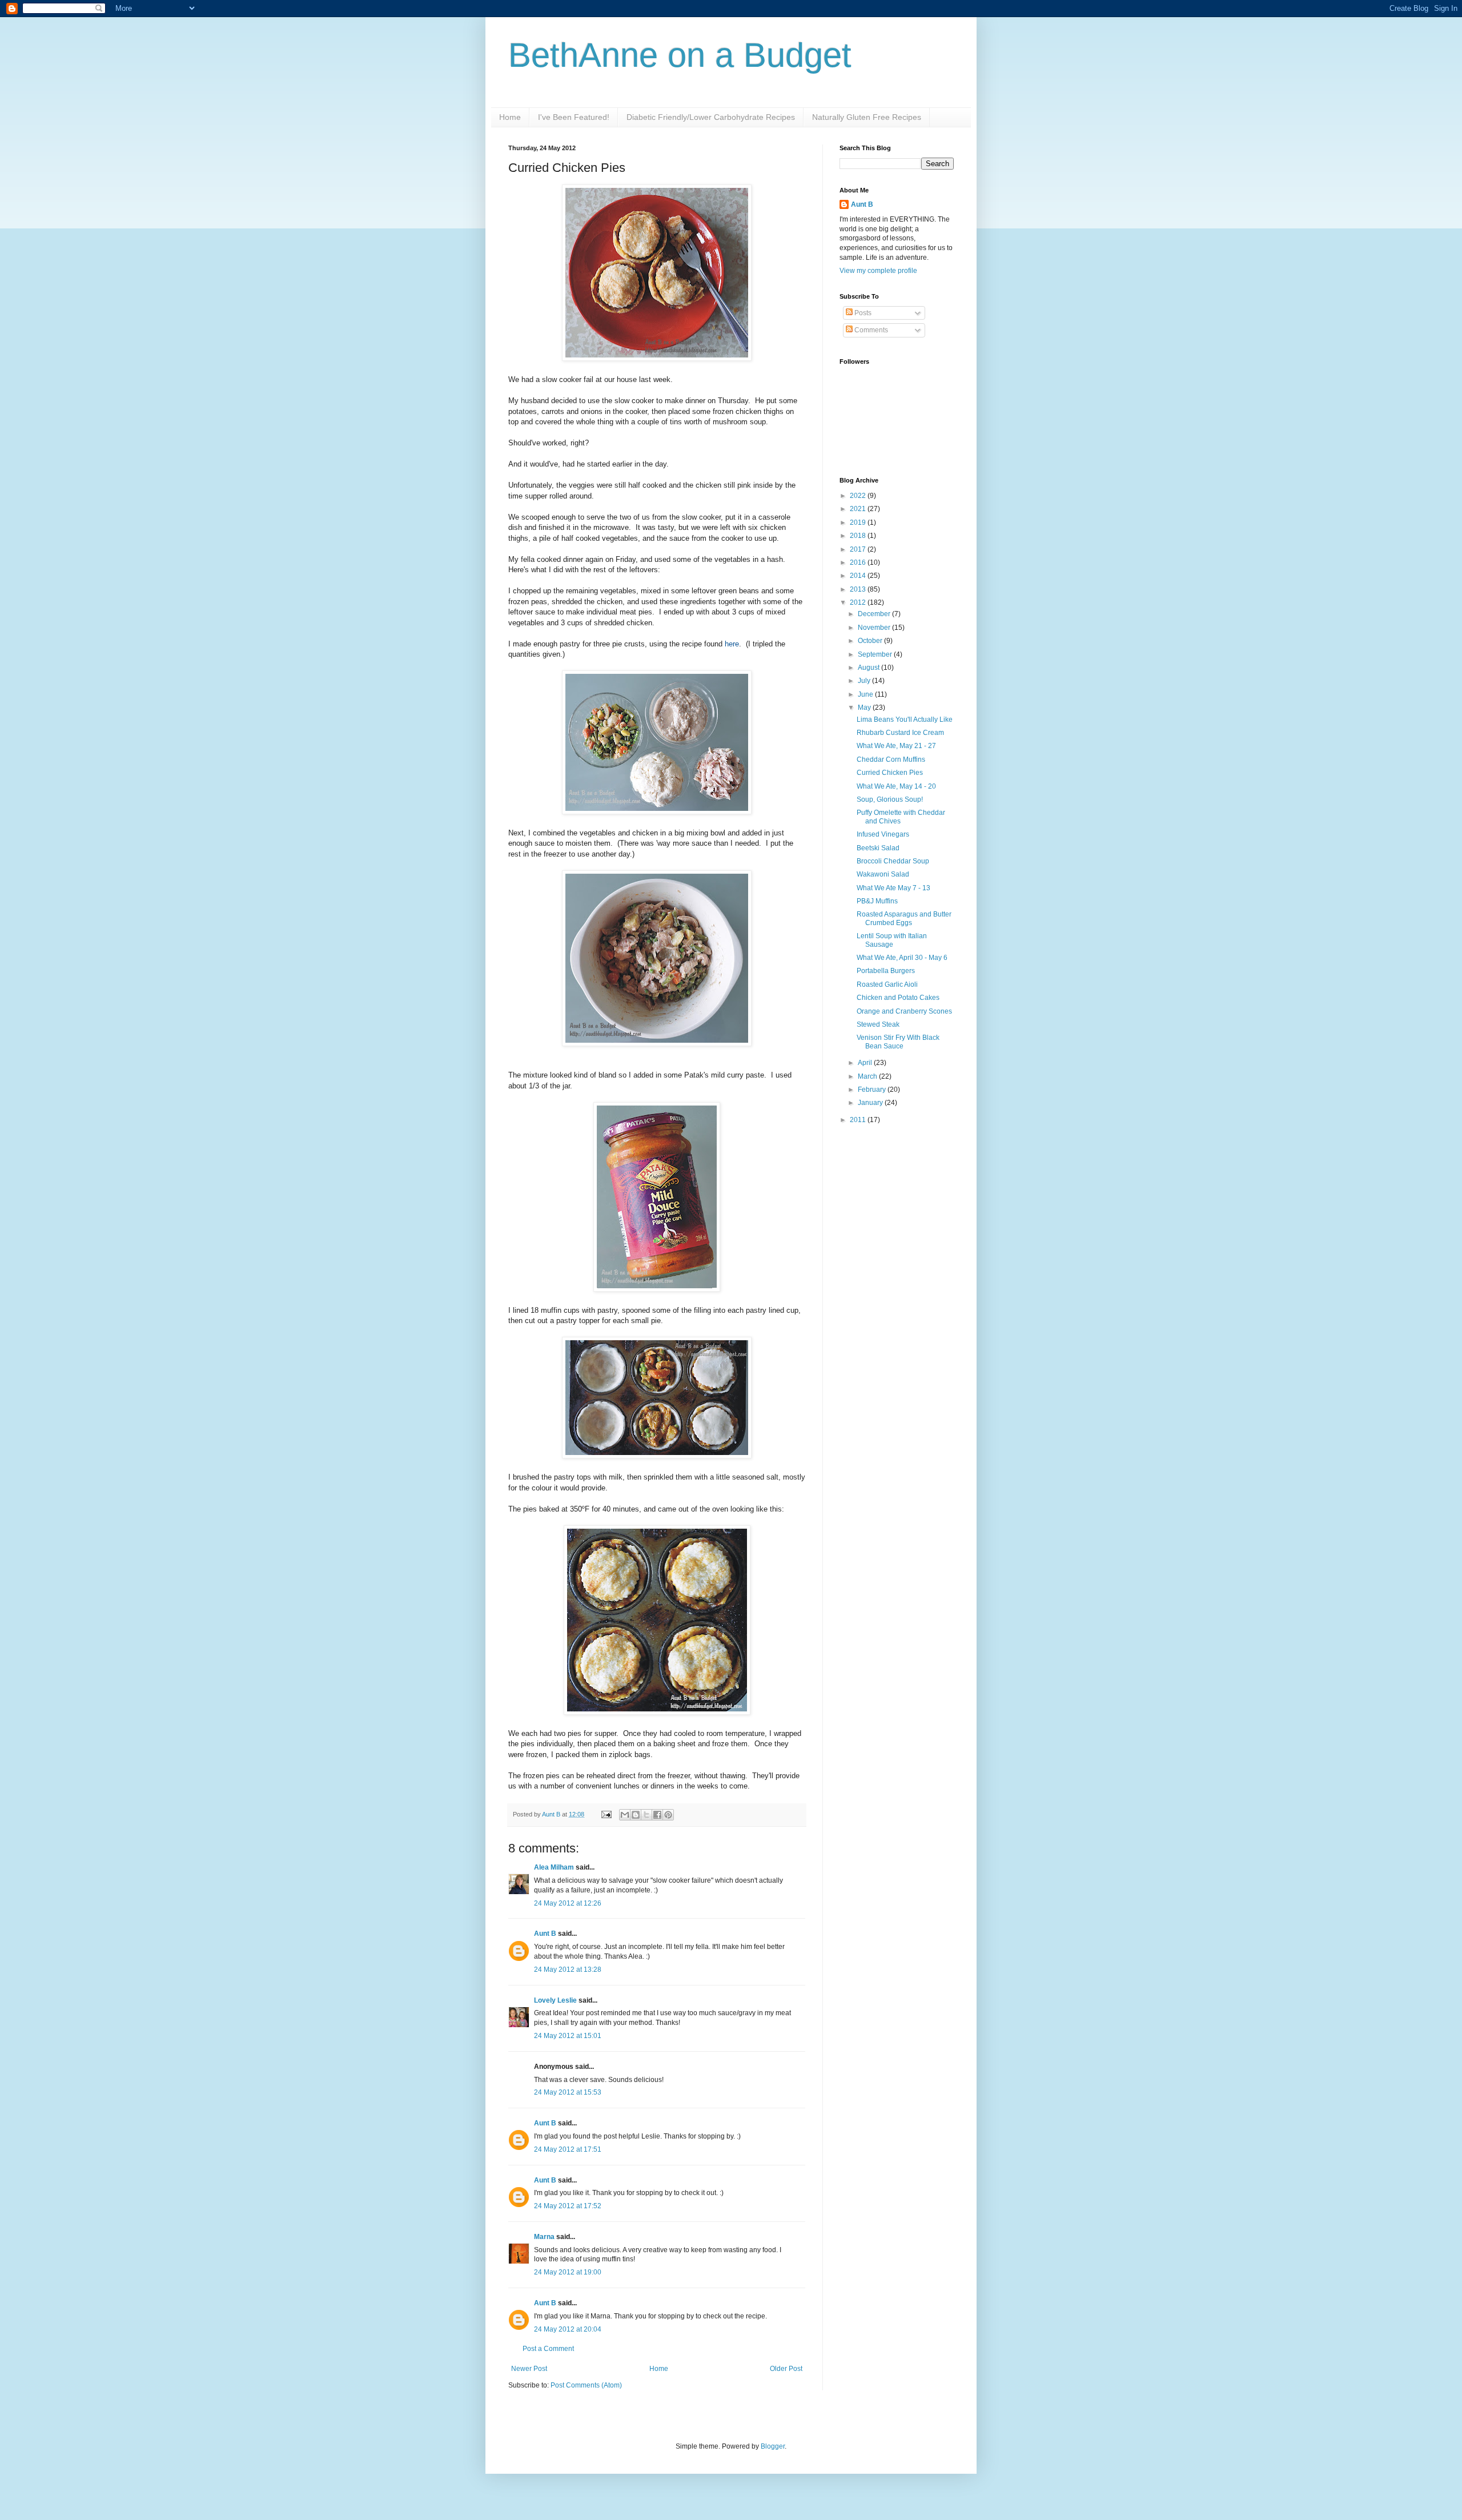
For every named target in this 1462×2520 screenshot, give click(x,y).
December (875, 614)
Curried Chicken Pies (890, 773)
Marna (544, 2237)
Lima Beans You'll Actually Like (905, 720)
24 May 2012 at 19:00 (568, 2272)
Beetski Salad (878, 848)
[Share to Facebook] (657, 1815)
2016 (859, 562)
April (866, 1063)
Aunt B (552, 1814)
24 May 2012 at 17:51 (568, 2149)
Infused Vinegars (883, 834)
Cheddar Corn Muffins (891, 759)
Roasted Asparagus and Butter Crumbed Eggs (904, 918)
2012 (859, 602)
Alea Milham (554, 1867)
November (875, 628)
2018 (859, 536)
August (869, 668)
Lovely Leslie (555, 2000)
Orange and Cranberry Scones (904, 1011)
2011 (859, 1120)
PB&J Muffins (877, 901)
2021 (859, 509)
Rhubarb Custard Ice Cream (900, 733)
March (868, 1076)
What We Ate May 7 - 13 (893, 888)
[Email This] (625, 1815)
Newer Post (529, 2369)
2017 (859, 549)
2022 (859, 496)
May (865, 708)
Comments (870, 330)
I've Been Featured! (574, 117)
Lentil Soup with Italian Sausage (892, 940)
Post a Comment (548, 2349)
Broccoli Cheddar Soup (893, 861)
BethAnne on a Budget (680, 55)
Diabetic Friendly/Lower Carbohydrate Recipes (711, 117)
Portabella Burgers (886, 971)
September (876, 654)
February (873, 1090)
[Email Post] (606, 1814)
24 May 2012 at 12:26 (568, 1903)
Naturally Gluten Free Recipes (867, 117)
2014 (859, 576)
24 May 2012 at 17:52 (568, 2206)
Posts (862, 313)
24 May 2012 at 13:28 (568, 1970)
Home (510, 117)
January (871, 1103)
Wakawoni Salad (883, 874)
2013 (859, 589)
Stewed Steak (878, 1024)
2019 (859, 523)
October (871, 641)
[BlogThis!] (636, 1815)
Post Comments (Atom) (586, 2385)
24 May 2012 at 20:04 (568, 2329)
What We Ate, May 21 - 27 (896, 746)
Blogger (773, 2446)
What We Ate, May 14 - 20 (896, 786)
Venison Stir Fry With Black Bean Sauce (898, 1042)
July (865, 681)
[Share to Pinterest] (668, 1815)
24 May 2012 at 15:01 (568, 2036)
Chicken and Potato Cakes (898, 998)
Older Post (786, 2369)
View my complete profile (878, 271)
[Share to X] (646, 1815)
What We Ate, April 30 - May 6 (902, 958)
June (866, 694)
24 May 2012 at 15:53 (568, 2092)
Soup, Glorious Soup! (890, 799)
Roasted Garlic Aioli (887, 984)
